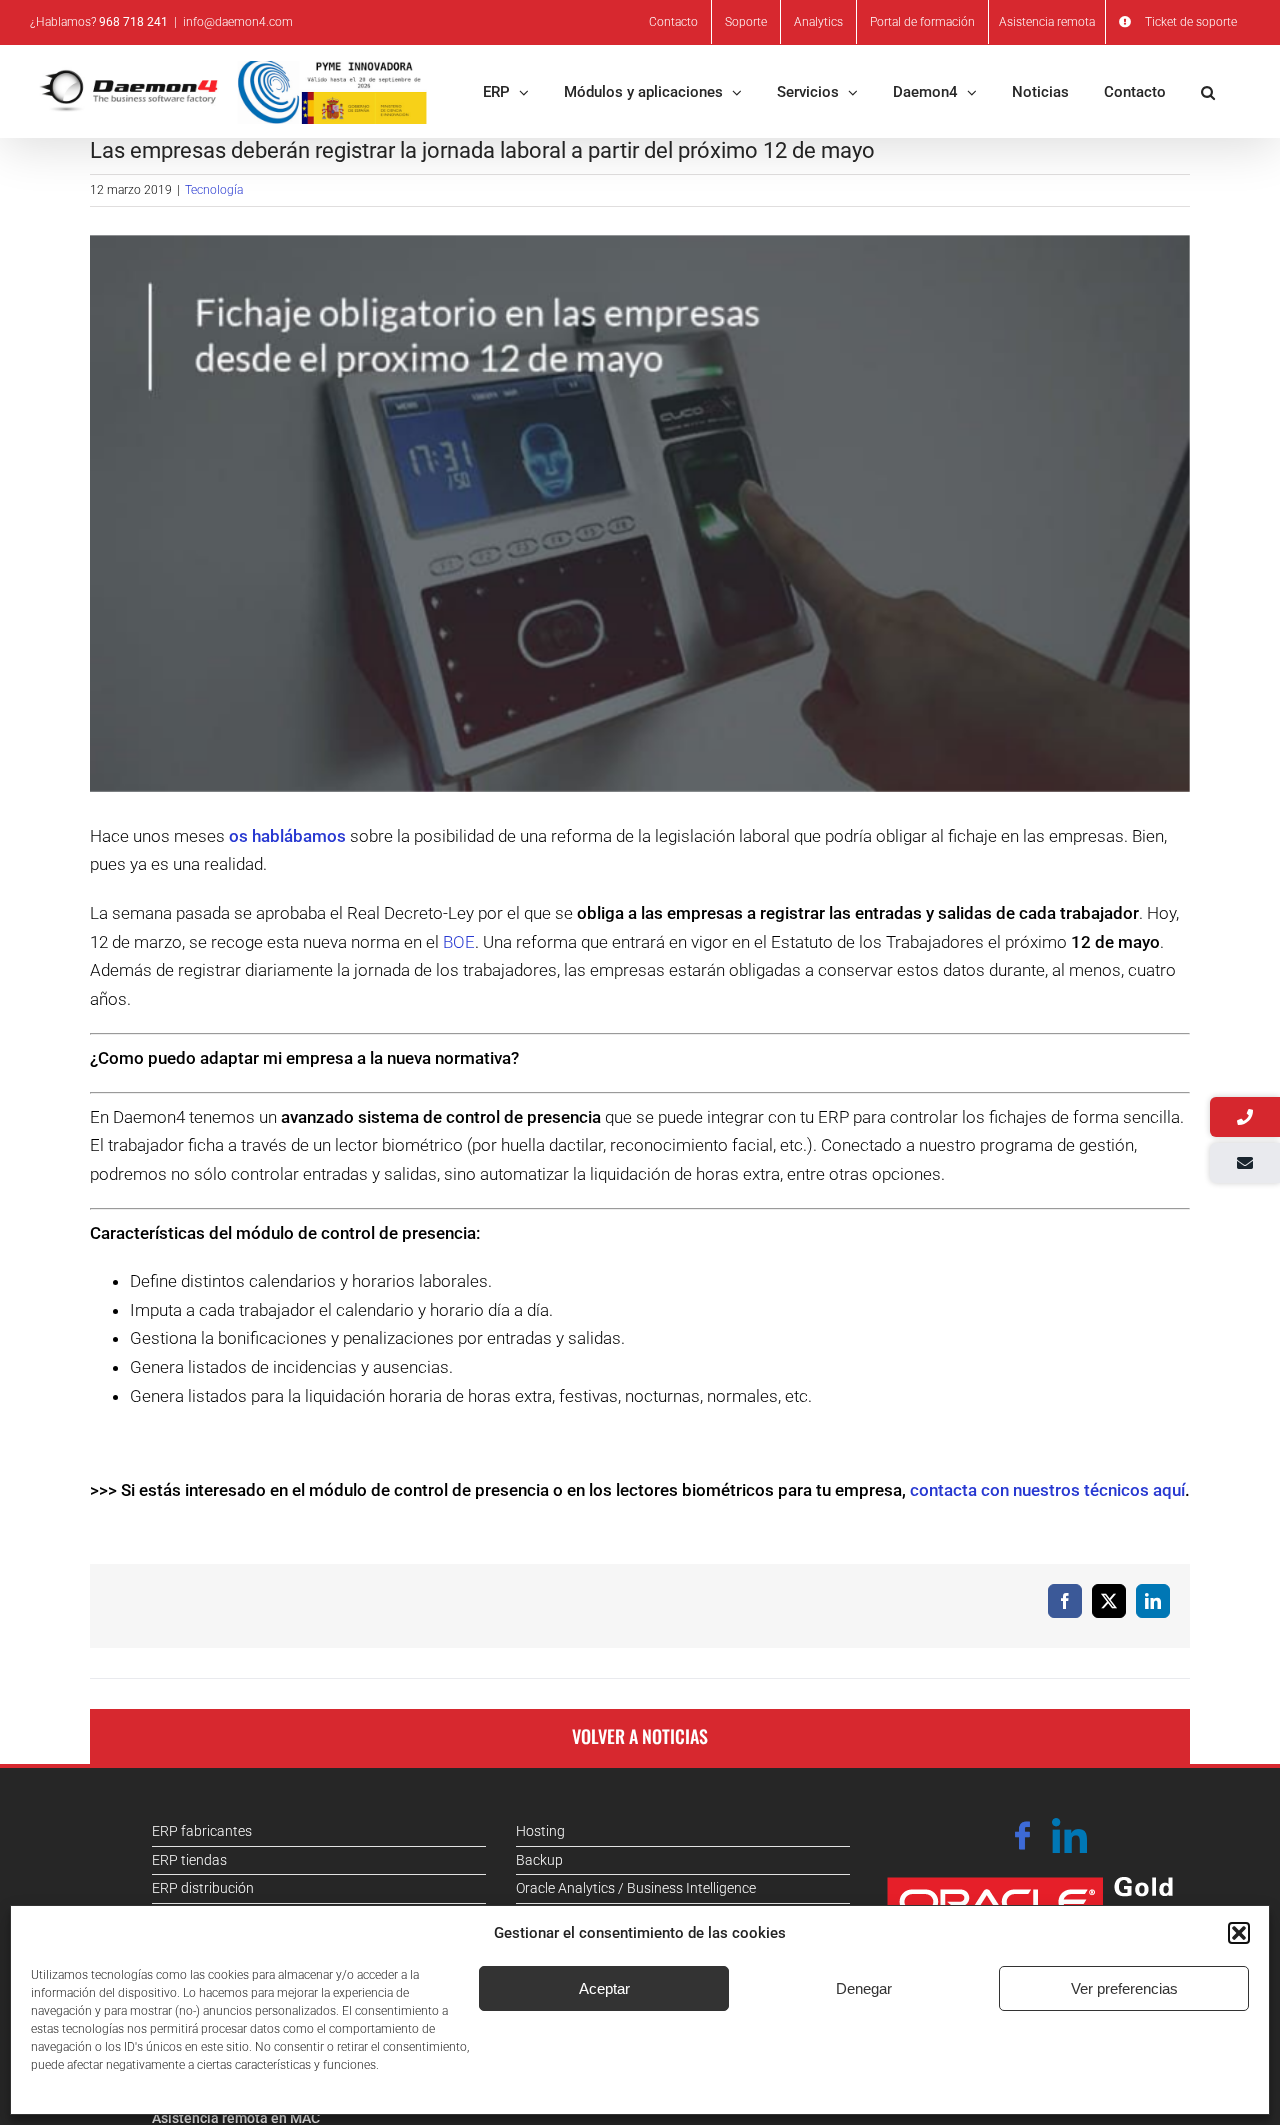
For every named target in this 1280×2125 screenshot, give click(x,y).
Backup (539, 1860)
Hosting (540, 1831)
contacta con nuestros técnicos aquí (1047, 1490)
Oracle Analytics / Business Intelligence (636, 1888)
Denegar (864, 1988)
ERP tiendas (189, 1860)
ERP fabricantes (202, 1831)
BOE (459, 942)
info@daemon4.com (238, 22)
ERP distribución (203, 1888)
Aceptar (604, 1988)
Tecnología (214, 190)
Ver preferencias (1124, 1988)
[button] (1239, 1933)
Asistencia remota (1047, 22)
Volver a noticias (640, 1736)
